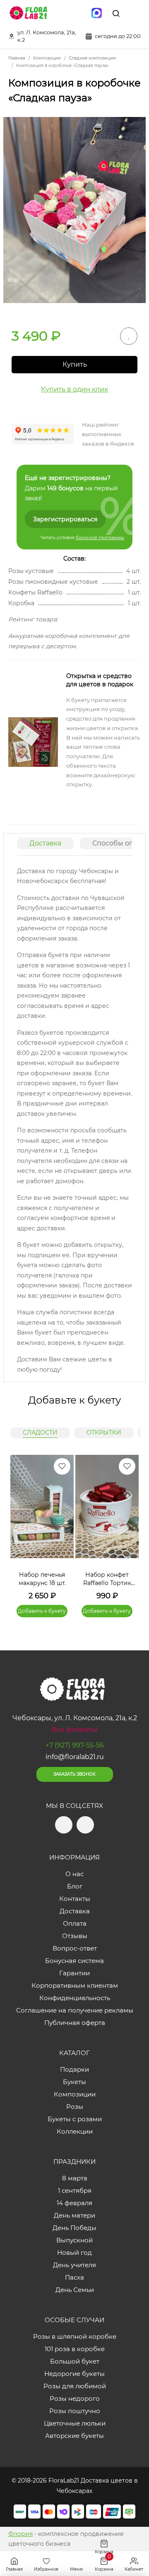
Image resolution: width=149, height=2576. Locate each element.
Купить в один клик (74, 389)
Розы (75, 2107)
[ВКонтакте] (79, 13)
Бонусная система (74, 1961)
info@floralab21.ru (75, 1757)
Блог (75, 1886)
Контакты (75, 1899)
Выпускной (74, 2240)
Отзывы (75, 1936)
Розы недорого (75, 2398)
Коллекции (75, 2131)
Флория (20, 2534)
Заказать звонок (74, 1774)
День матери (74, 2215)
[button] (128, 1526)
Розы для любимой (75, 2386)
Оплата (75, 1923)
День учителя (74, 2265)
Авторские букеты (74, 2436)
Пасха (74, 2277)
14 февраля (74, 2203)
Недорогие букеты (74, 2374)
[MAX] (97, 13)
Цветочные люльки (75, 2423)
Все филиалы (74, 1730)
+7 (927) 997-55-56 (75, 1745)
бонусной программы (100, 538)
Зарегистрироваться (65, 519)
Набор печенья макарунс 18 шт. (42, 1579)
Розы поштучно (75, 2411)
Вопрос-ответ (75, 1948)
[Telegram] (62, 13)
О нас (74, 1874)
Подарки (74, 2069)
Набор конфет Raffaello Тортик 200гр (107, 1579)
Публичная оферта (75, 2023)
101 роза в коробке (75, 2349)
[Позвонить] (135, 13)
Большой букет (75, 2361)
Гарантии (74, 1973)
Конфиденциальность (75, 1998)
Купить (75, 364)
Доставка (45, 843)
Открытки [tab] (104, 1432)
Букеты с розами (75, 2119)
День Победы (74, 2228)
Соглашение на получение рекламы (75, 2010)
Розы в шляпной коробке (75, 2336)
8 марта (75, 2178)
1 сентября (75, 2190)
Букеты (74, 2082)
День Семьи (75, 2290)
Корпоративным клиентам (75, 1985)
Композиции (75, 2094)
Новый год (74, 2253)
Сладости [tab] (40, 1432)
